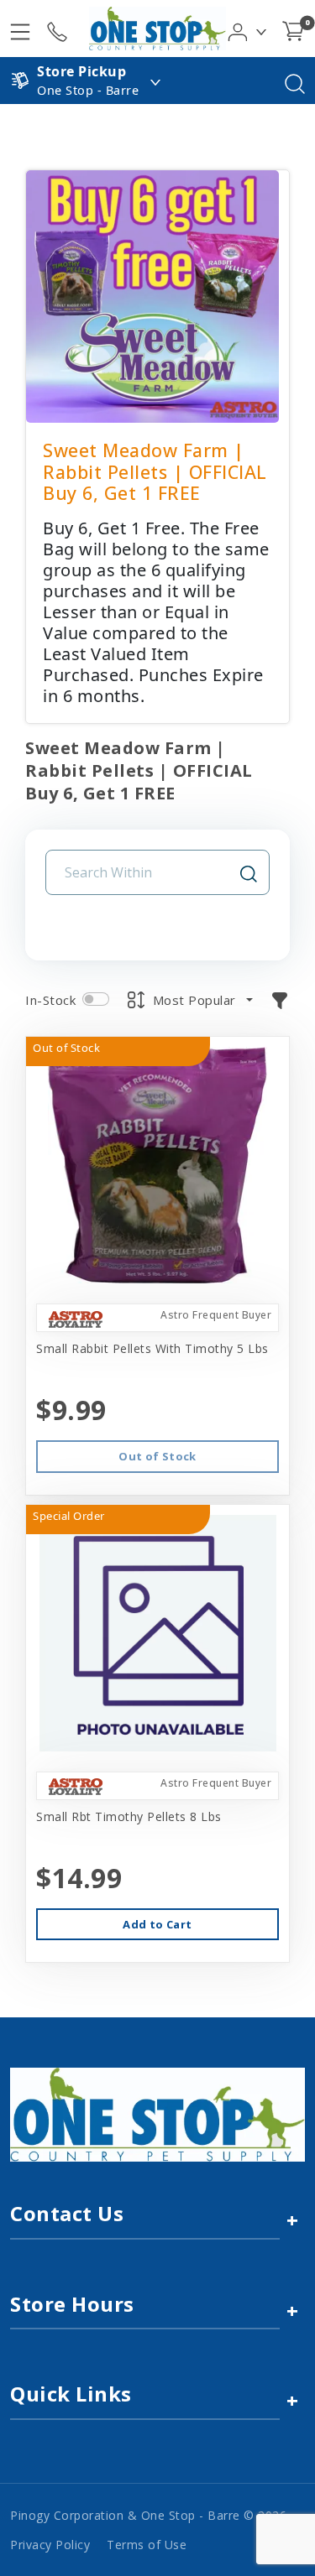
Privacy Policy (50, 2545)
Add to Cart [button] (157, 1924)
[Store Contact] (57, 29)
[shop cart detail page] (293, 29)
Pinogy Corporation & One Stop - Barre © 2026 (148, 2515)
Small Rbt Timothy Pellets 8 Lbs (129, 1816)
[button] (248, 28)
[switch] (96, 999)
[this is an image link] (157, 2113)
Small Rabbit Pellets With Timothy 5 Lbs (152, 1348)
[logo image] (157, 29)
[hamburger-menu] (20, 29)
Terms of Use (147, 2545)
